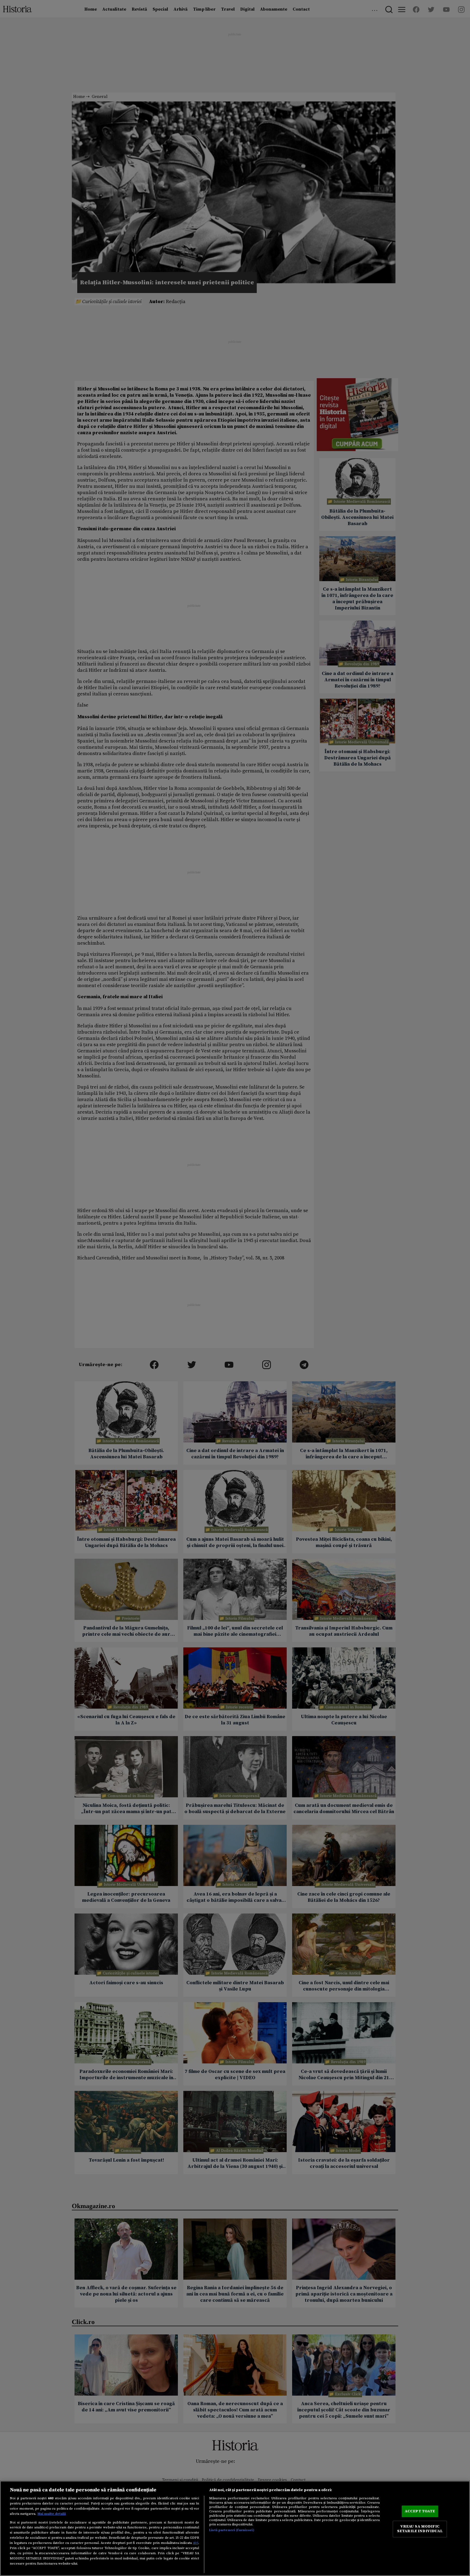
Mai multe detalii (52, 2514)
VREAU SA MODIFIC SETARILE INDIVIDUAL (420, 2529)
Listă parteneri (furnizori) (232, 2530)
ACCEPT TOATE (420, 2511)
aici (196, 2543)
